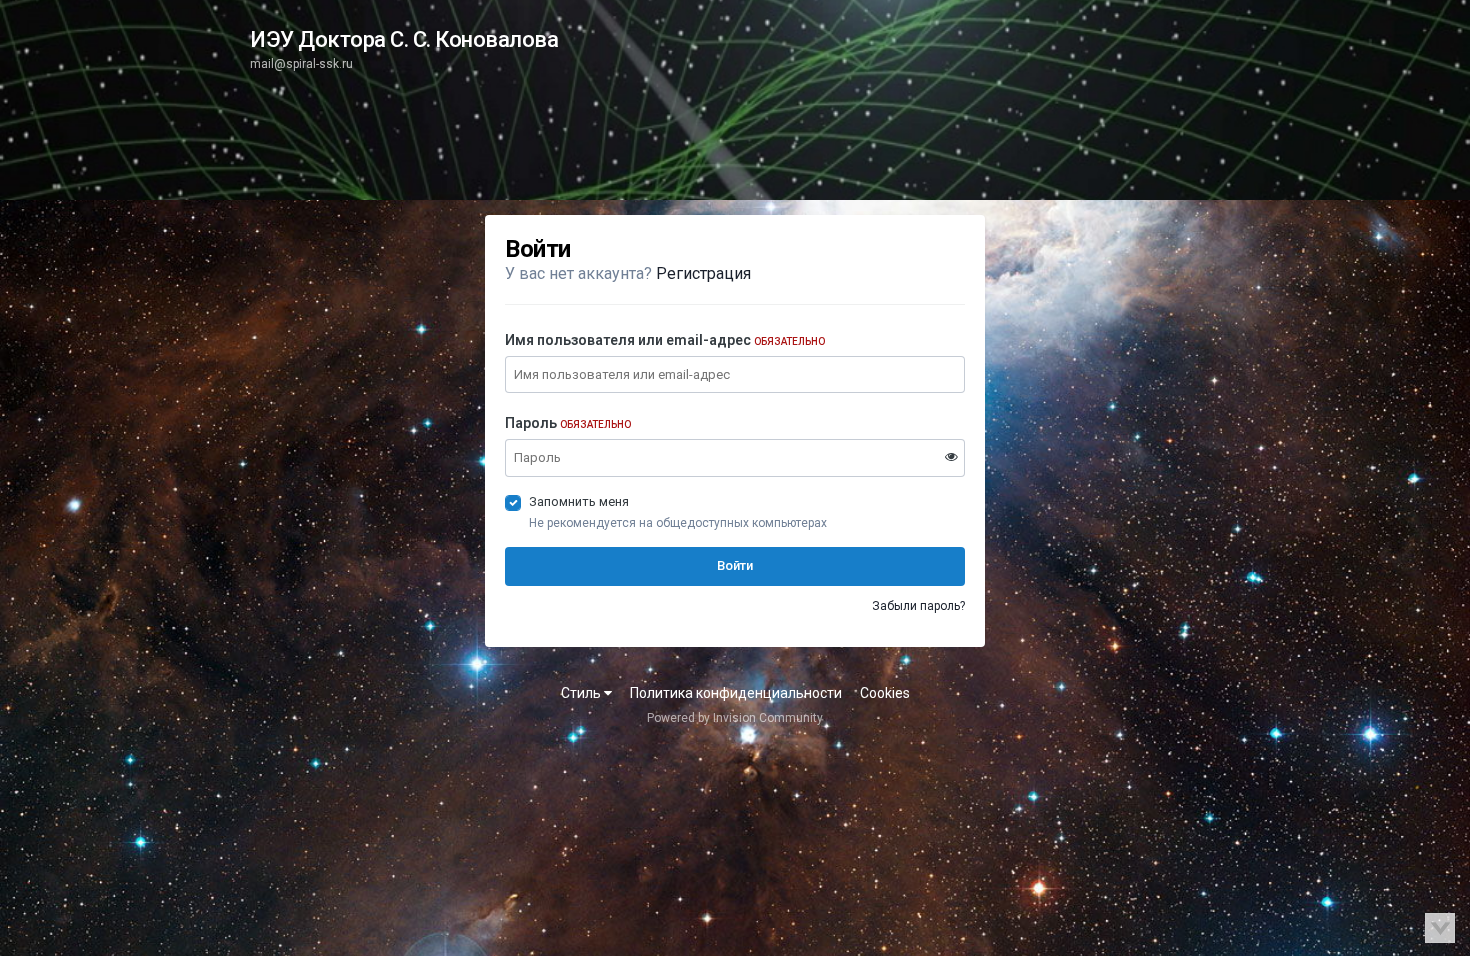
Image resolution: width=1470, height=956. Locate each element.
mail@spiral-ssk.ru (301, 64)
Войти (735, 565)
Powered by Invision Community (735, 718)
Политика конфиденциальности (736, 693)
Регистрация (703, 273)
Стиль (582, 693)
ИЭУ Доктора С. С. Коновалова (404, 39)
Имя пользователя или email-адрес (665, 340)
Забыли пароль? (918, 606)
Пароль (568, 423)
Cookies (885, 693)
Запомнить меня (579, 501)
